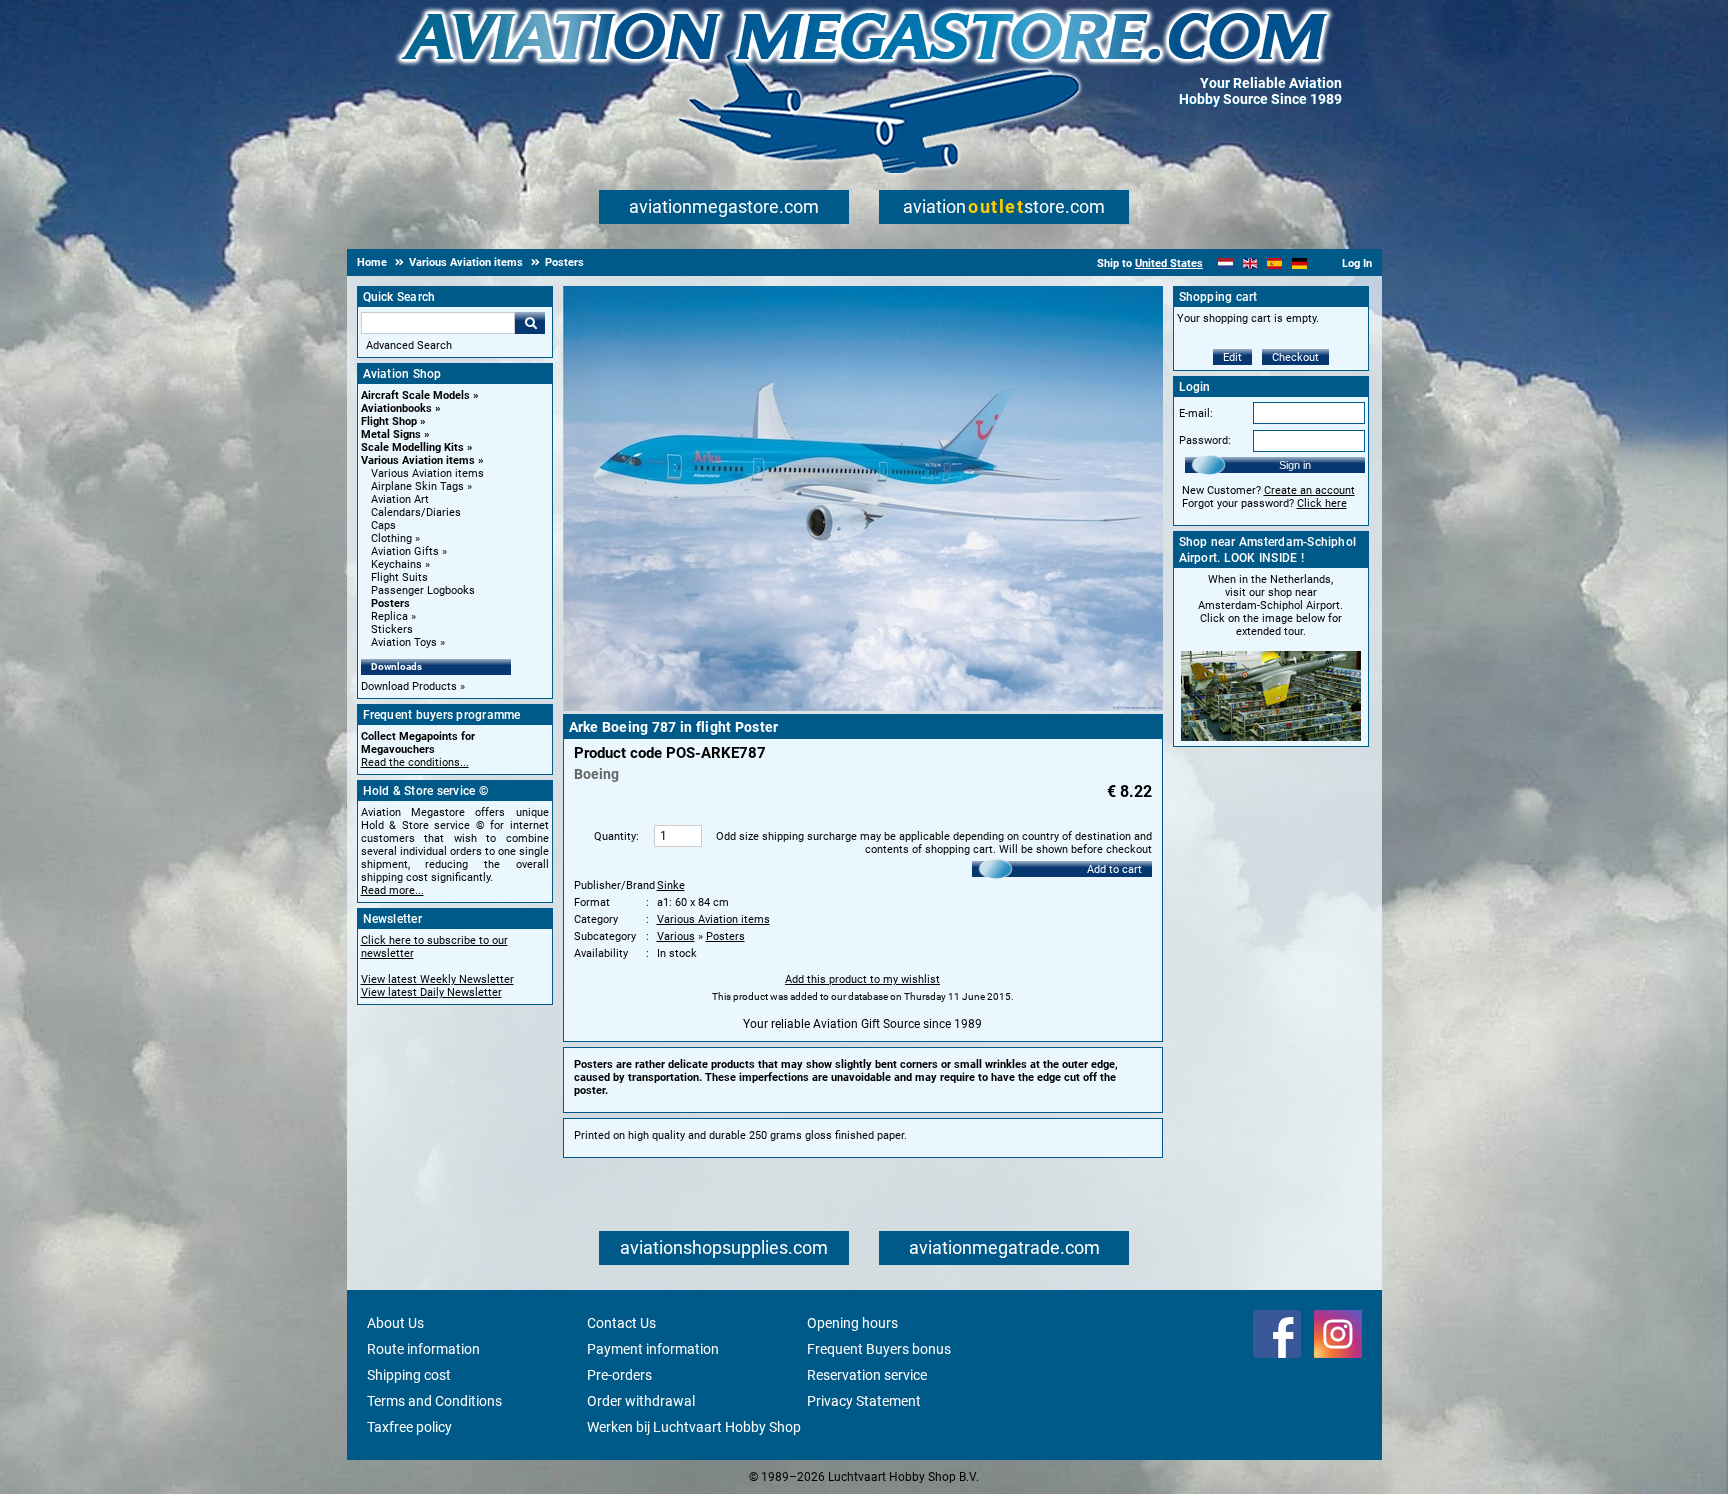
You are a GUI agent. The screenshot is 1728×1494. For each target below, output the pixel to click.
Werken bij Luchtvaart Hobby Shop (694, 1427)
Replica (389, 616)
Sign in (1295, 465)
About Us (395, 1323)
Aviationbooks (396, 408)
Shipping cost (409, 1375)
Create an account (1309, 490)
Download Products (409, 686)
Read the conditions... (415, 762)
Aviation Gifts (405, 551)
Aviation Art (400, 499)
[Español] (1274, 263)
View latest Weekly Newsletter (437, 979)
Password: (1205, 440)
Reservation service (867, 1375)
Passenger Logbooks (423, 590)
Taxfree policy (409, 1427)
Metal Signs (391, 434)
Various (676, 936)
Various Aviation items (418, 460)
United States (1169, 263)
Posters (390, 603)
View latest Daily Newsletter (431, 992)
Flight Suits (399, 577)
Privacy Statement (864, 1401)
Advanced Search (409, 345)
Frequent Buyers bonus (879, 1349)
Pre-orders (619, 1375)
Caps (383, 525)
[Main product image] (863, 707)
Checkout (1295, 357)
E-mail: (1196, 413)
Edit (1232, 357)
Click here (1322, 503)
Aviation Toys (404, 642)
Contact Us (621, 1323)
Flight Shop (389, 421)
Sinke (671, 885)
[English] (1250, 263)
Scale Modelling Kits (412, 447)
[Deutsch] (1299, 263)
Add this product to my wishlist (862, 979)
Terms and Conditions (434, 1401)
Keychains (396, 564)
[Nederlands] (1225, 263)
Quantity (615, 836)
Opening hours (852, 1323)
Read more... (392, 890)
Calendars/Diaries (416, 512)
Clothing (391, 538)
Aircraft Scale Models (415, 395)
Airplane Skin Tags (417, 486)
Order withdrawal (641, 1401)
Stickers (392, 629)
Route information (423, 1349)
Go (530, 323)
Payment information (653, 1349)
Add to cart (1114, 869)
